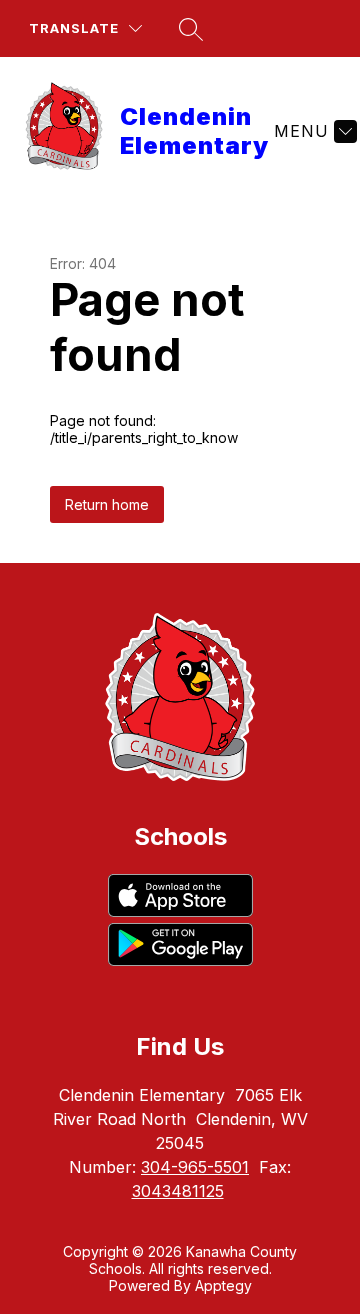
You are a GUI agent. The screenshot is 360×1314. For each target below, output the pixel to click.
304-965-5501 (195, 1167)
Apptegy (223, 1285)
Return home (107, 504)
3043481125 (178, 1191)
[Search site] (191, 29)
